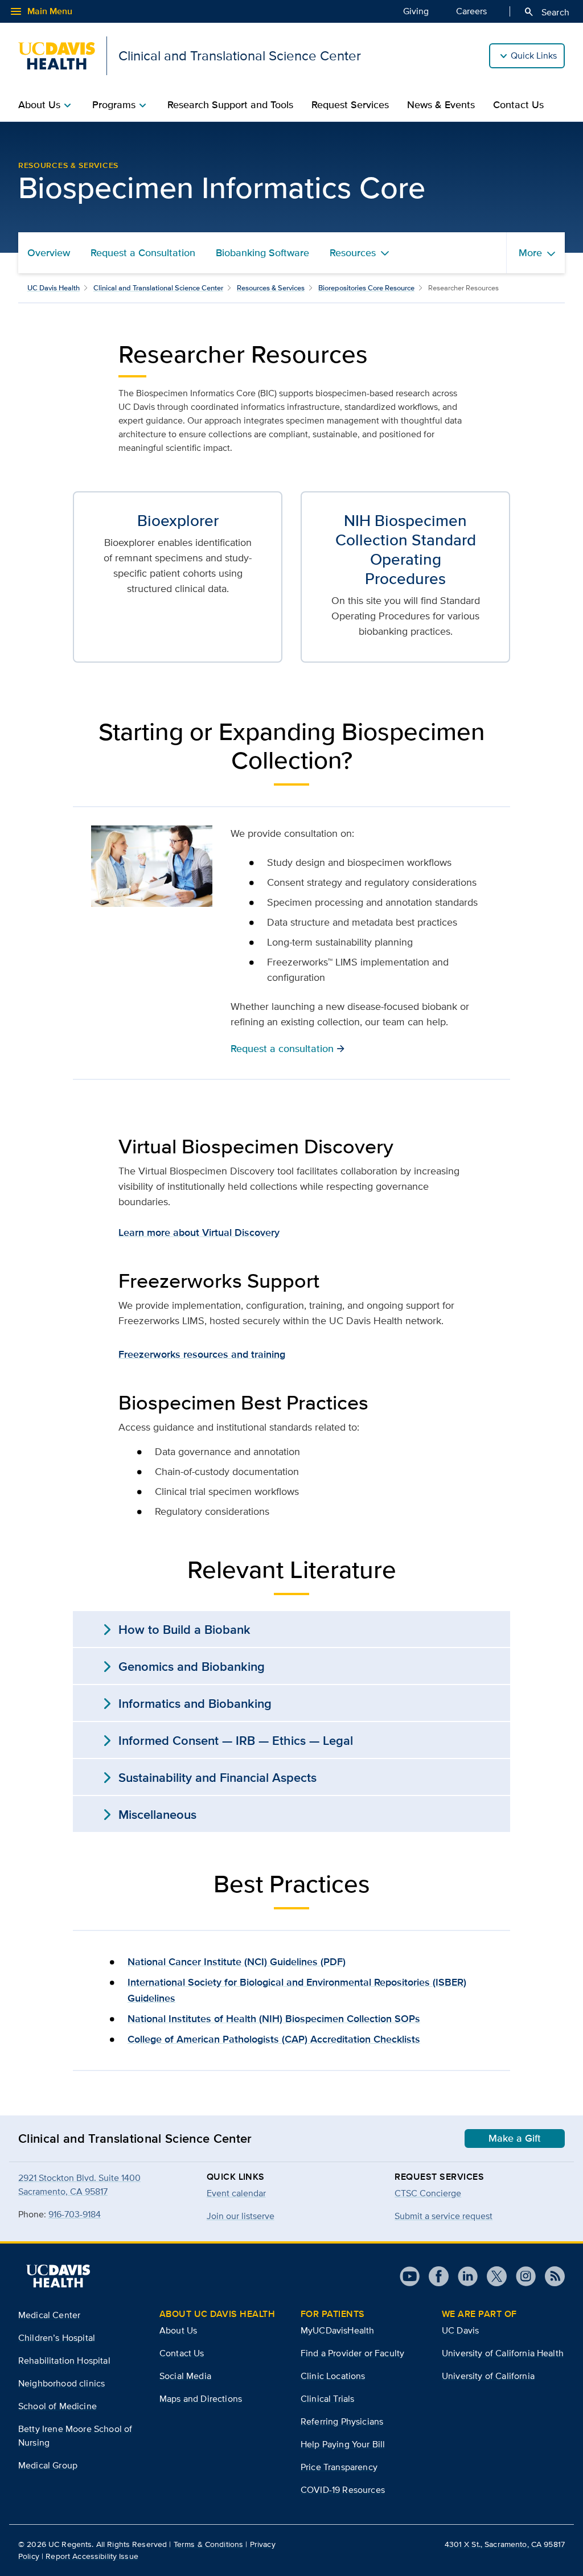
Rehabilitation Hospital (64, 2361)
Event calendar (236, 2193)
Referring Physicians (342, 2421)
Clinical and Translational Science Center (158, 288)
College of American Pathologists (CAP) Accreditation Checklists (274, 2039)
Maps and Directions (201, 2399)
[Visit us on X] (492, 2276)
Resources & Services (271, 288)
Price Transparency (339, 2467)
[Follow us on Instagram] (521, 2276)
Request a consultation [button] (288, 1048)
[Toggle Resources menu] (385, 253)
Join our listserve (241, 2216)
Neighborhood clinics (61, 2383)
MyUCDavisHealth (337, 2330)
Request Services (350, 105)
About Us (178, 2330)
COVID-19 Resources (343, 2490)
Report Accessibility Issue (92, 2556)
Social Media (185, 2376)
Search (546, 12)
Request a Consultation (143, 253)
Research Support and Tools (230, 105)
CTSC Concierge (428, 2193)
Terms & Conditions (209, 2544)
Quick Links (534, 56)
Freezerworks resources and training (202, 1354)
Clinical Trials (327, 2399)
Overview (49, 253)
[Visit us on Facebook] (434, 2276)
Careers (471, 11)
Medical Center (49, 2315)
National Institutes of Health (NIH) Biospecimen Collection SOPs (274, 2019)
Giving (416, 11)
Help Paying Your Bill (343, 2444)
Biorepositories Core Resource (366, 288)
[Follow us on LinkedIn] (463, 2276)
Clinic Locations (333, 2376)
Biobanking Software (262, 253)
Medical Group (48, 2465)
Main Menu (41, 11)
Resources (353, 253)
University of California (488, 2376)
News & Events (441, 105)
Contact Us (518, 105)
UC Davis (460, 2330)
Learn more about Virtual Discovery (199, 1232)
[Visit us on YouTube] (410, 2276)
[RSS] (550, 2276)
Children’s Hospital (57, 2338)
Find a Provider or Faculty (352, 2353)
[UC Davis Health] (58, 2276)
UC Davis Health (54, 288)
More (530, 253)
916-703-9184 (75, 2214)
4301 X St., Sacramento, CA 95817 (505, 2544)
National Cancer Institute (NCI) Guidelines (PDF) (237, 1962)
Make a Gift (515, 2138)
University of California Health (503, 2353)
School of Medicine (58, 2406)
